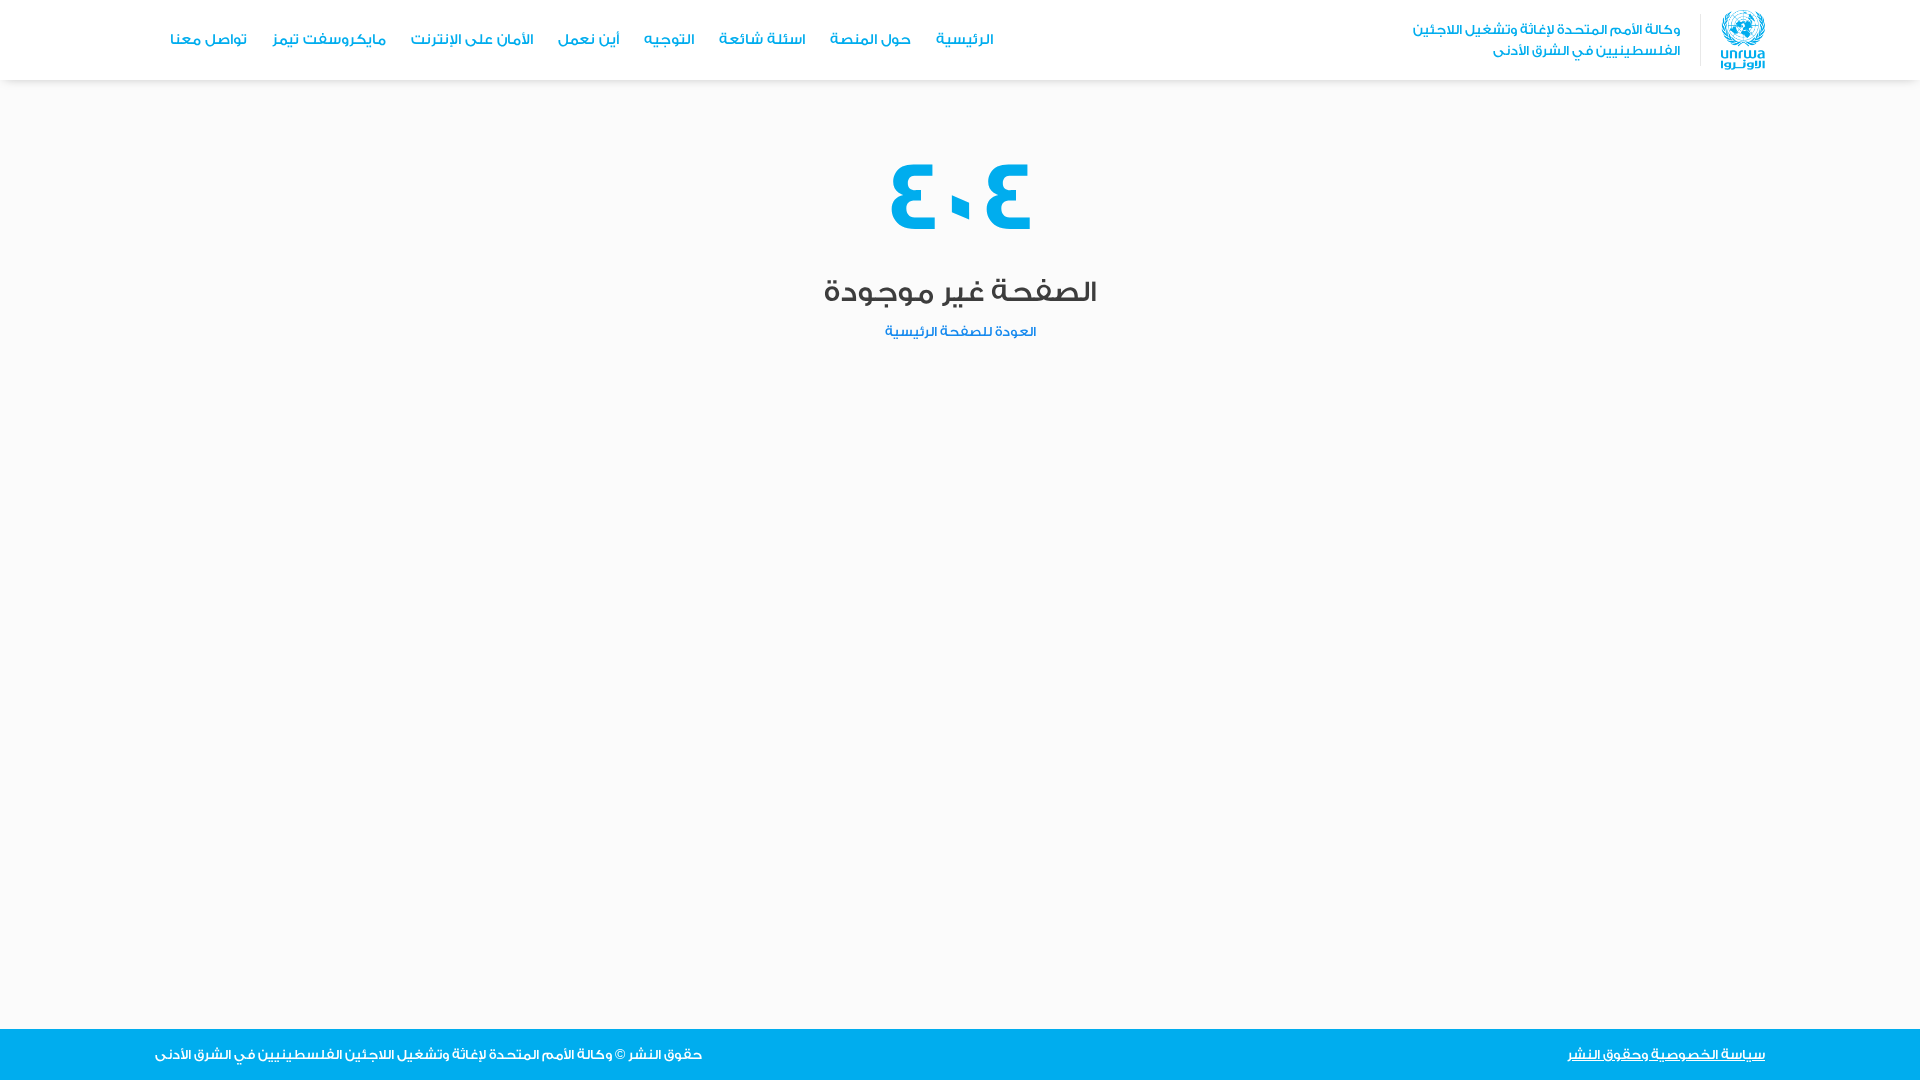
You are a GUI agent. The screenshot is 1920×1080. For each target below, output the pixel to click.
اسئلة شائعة (762, 40)
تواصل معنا (208, 40)
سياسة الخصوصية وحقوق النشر (1666, 1054)
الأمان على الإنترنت (472, 40)
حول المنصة (870, 40)
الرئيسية (964, 40)
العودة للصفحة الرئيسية (960, 331)
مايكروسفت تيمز (329, 40)
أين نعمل (588, 40)
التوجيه (669, 40)
